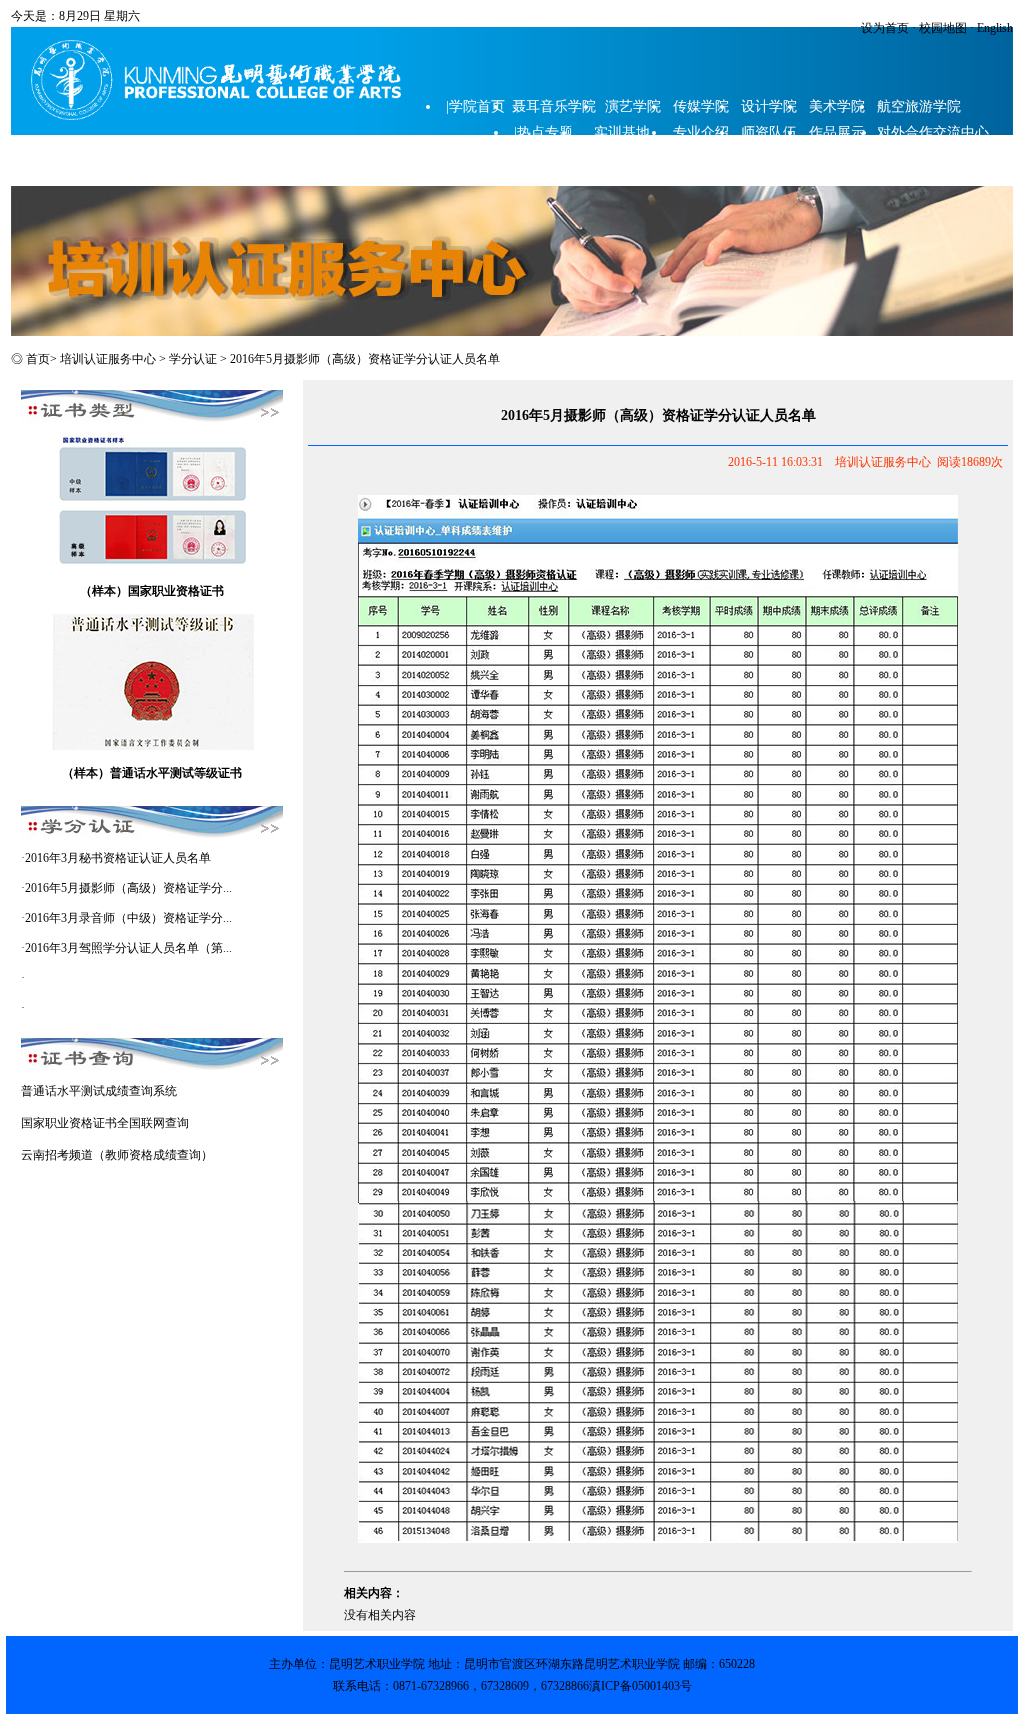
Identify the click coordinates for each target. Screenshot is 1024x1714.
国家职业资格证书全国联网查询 (105, 1123)
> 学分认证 (189, 359)
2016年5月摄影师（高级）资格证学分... (128, 888)
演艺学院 (633, 106)
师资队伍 (769, 132)
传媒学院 (701, 106)
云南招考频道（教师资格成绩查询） (117, 1155)
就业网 (475, 161)
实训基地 (622, 132)
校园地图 (941, 28)
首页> (41, 359)
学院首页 (477, 106)
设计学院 (769, 106)
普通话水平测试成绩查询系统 (99, 1091)
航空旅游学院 (919, 106)
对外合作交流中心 (933, 132)
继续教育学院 (557, 158)
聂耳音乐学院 (554, 106)
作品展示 (837, 132)
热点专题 (545, 132)
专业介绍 (701, 132)
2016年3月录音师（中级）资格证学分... (128, 918)
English (993, 28)
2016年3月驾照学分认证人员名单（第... (128, 948)
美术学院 (837, 106)
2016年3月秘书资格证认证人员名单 (118, 858)
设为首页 (885, 28)
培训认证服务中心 (108, 359)
